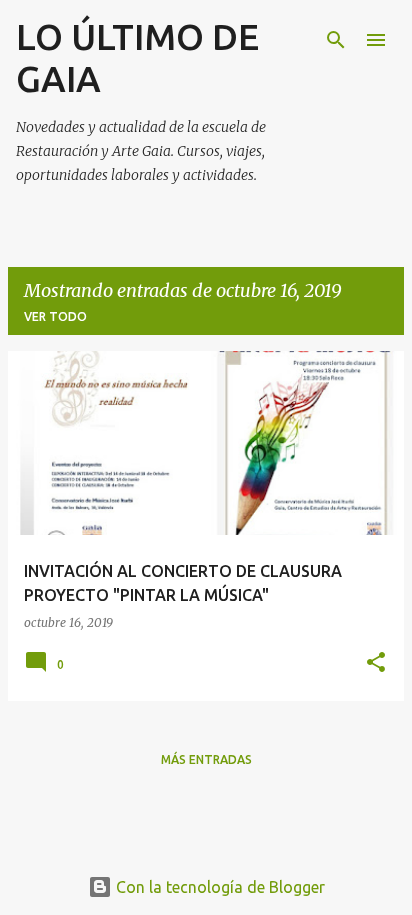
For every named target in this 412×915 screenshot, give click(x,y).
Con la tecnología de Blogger (218, 887)
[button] (376, 663)
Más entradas (206, 759)
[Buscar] (336, 40)
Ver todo (55, 316)
